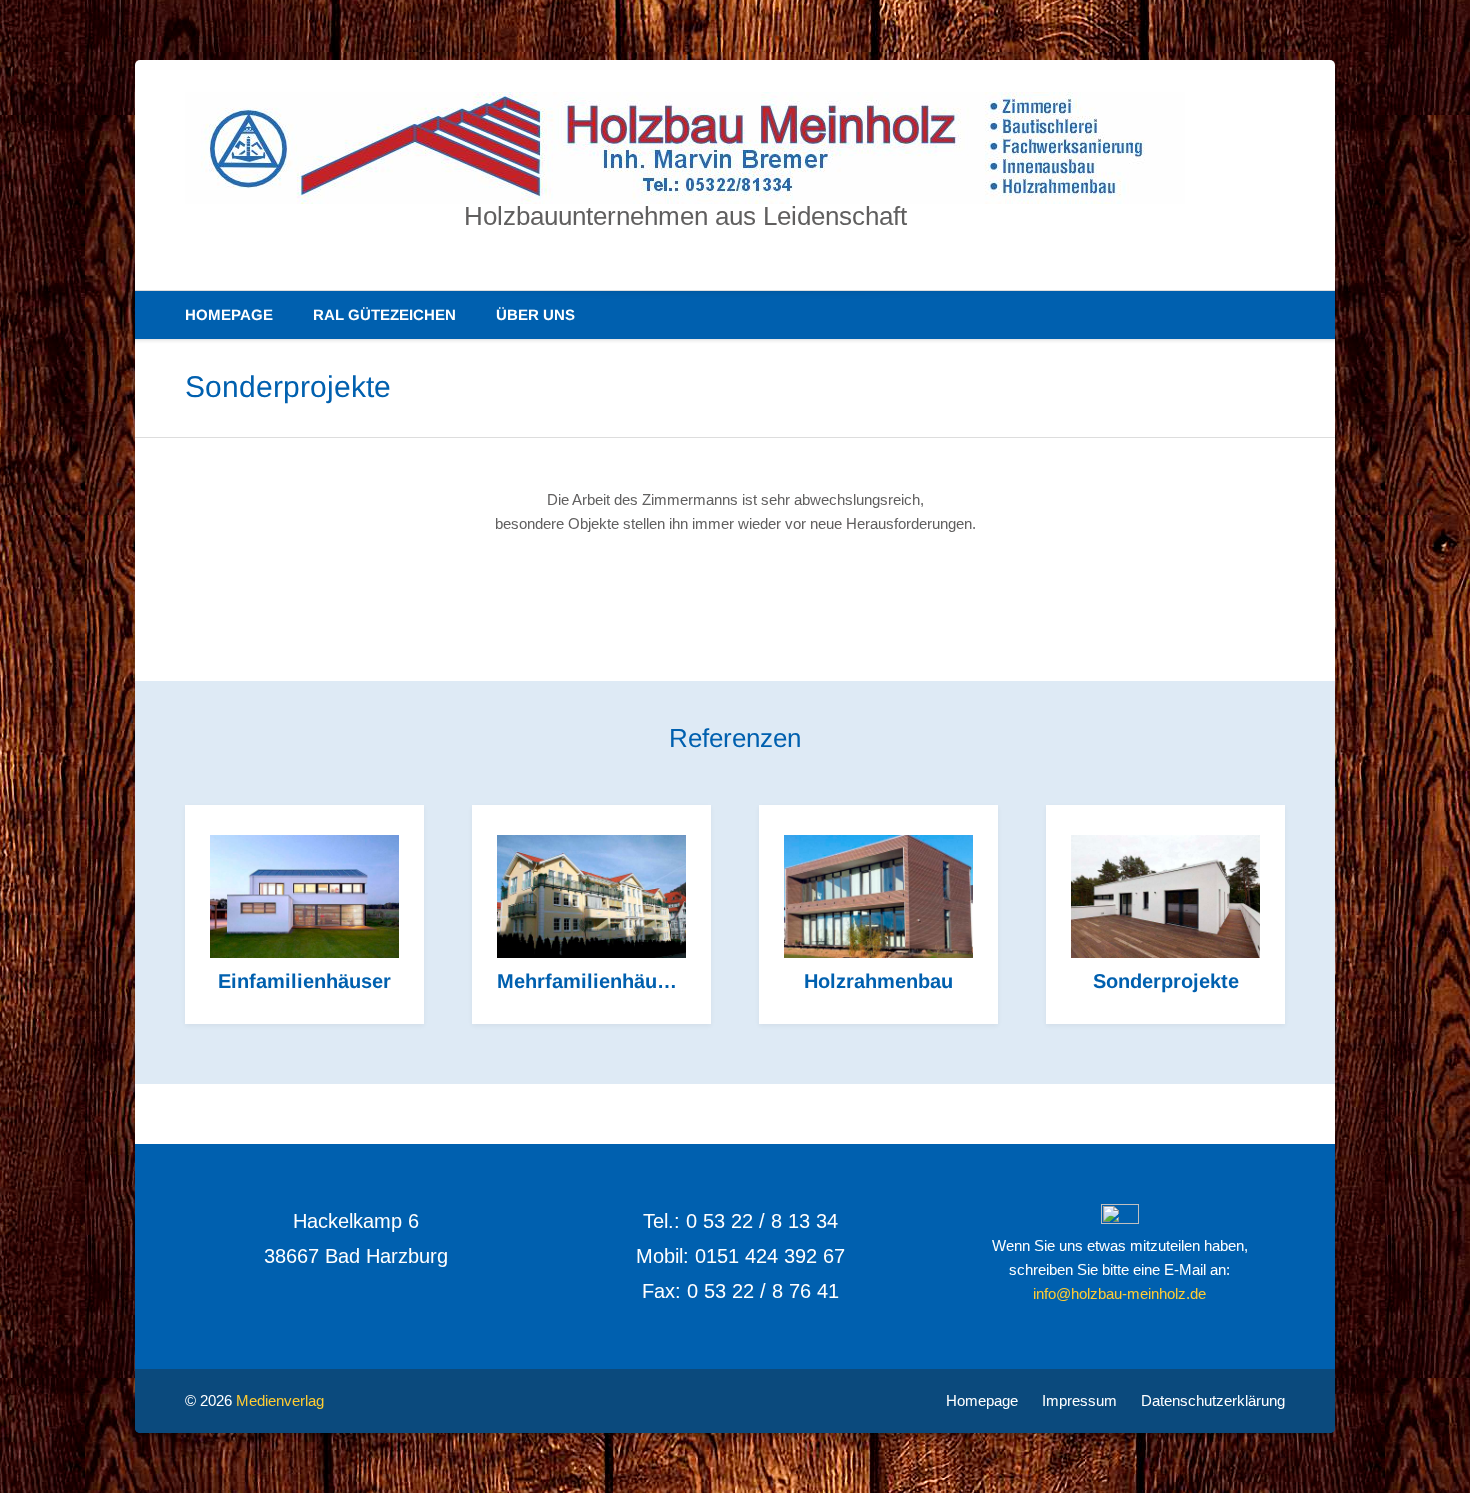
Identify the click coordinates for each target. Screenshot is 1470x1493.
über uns (535, 314)
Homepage (229, 314)
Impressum (1079, 1400)
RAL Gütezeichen (384, 314)
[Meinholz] (685, 148)
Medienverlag (280, 1400)
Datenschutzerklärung (1213, 1400)
